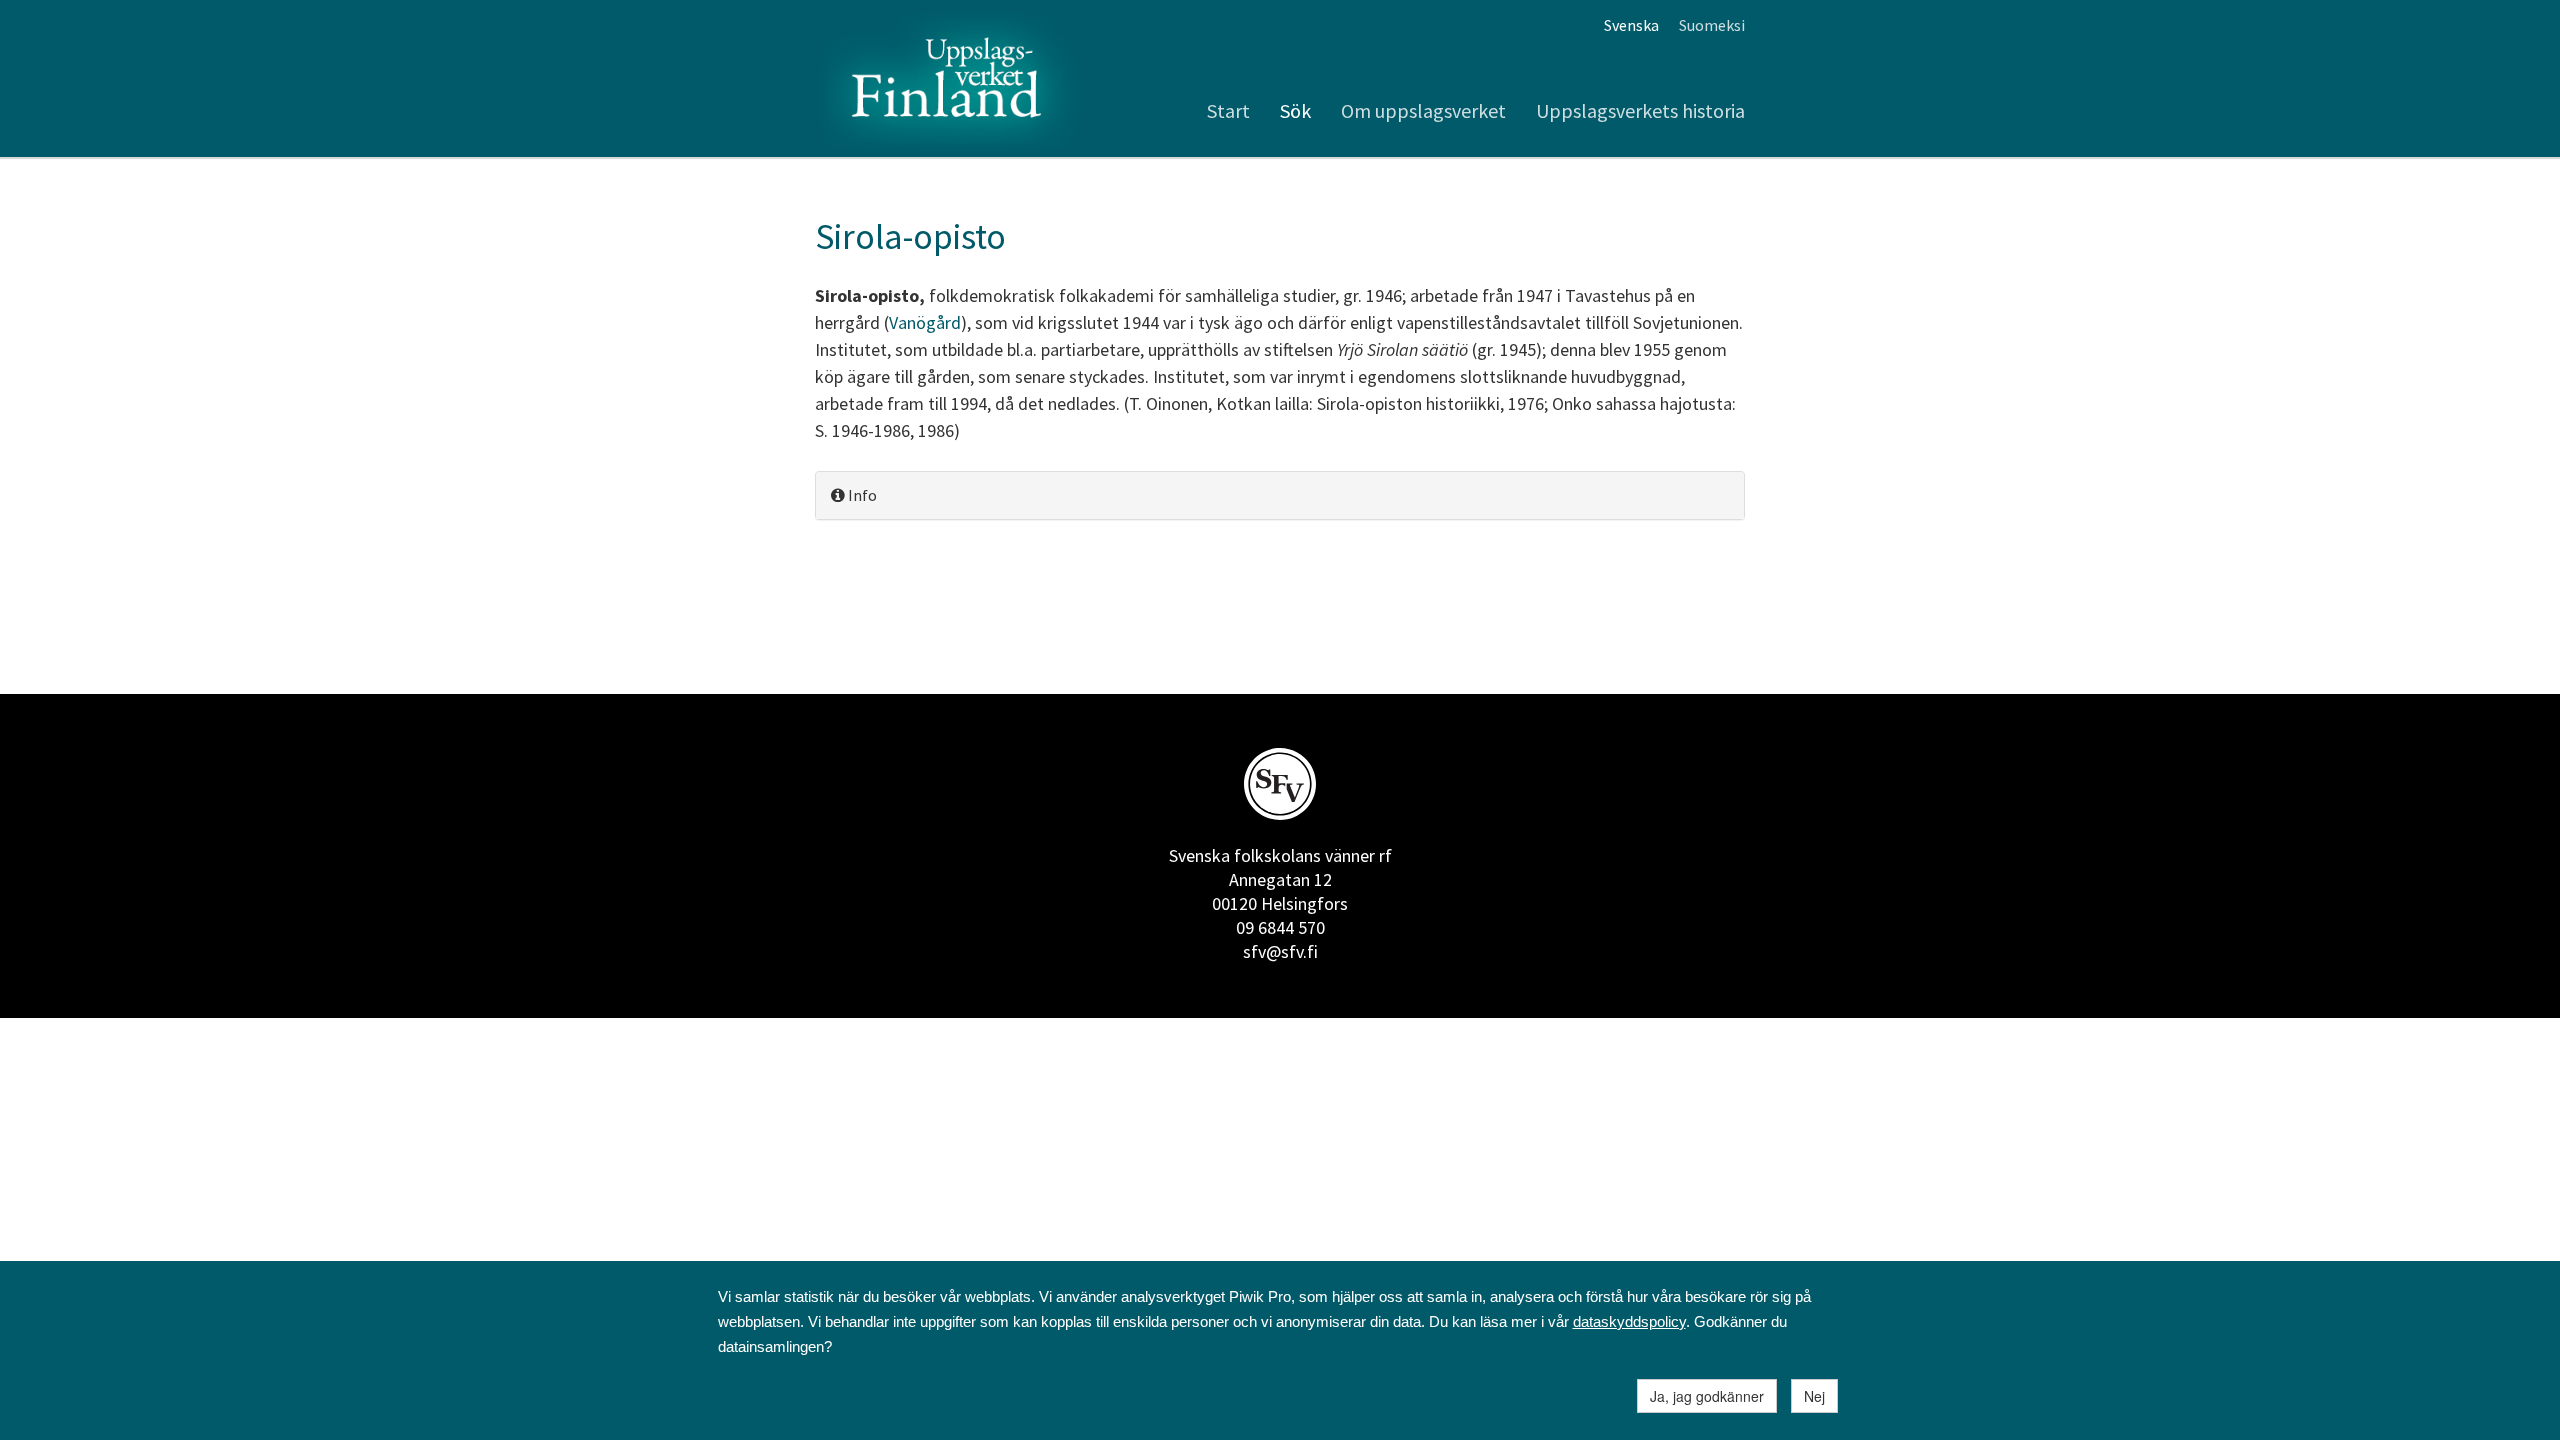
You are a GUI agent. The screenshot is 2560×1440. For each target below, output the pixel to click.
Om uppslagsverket (1423, 110)
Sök (1295, 110)
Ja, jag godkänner (1707, 1396)
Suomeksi (1712, 25)
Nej (1814, 1396)
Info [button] (861, 495)
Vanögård (925, 322)
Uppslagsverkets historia (1640, 110)
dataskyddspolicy (1629, 1321)
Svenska (1631, 25)
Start (1228, 110)
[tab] (1280, 495)
